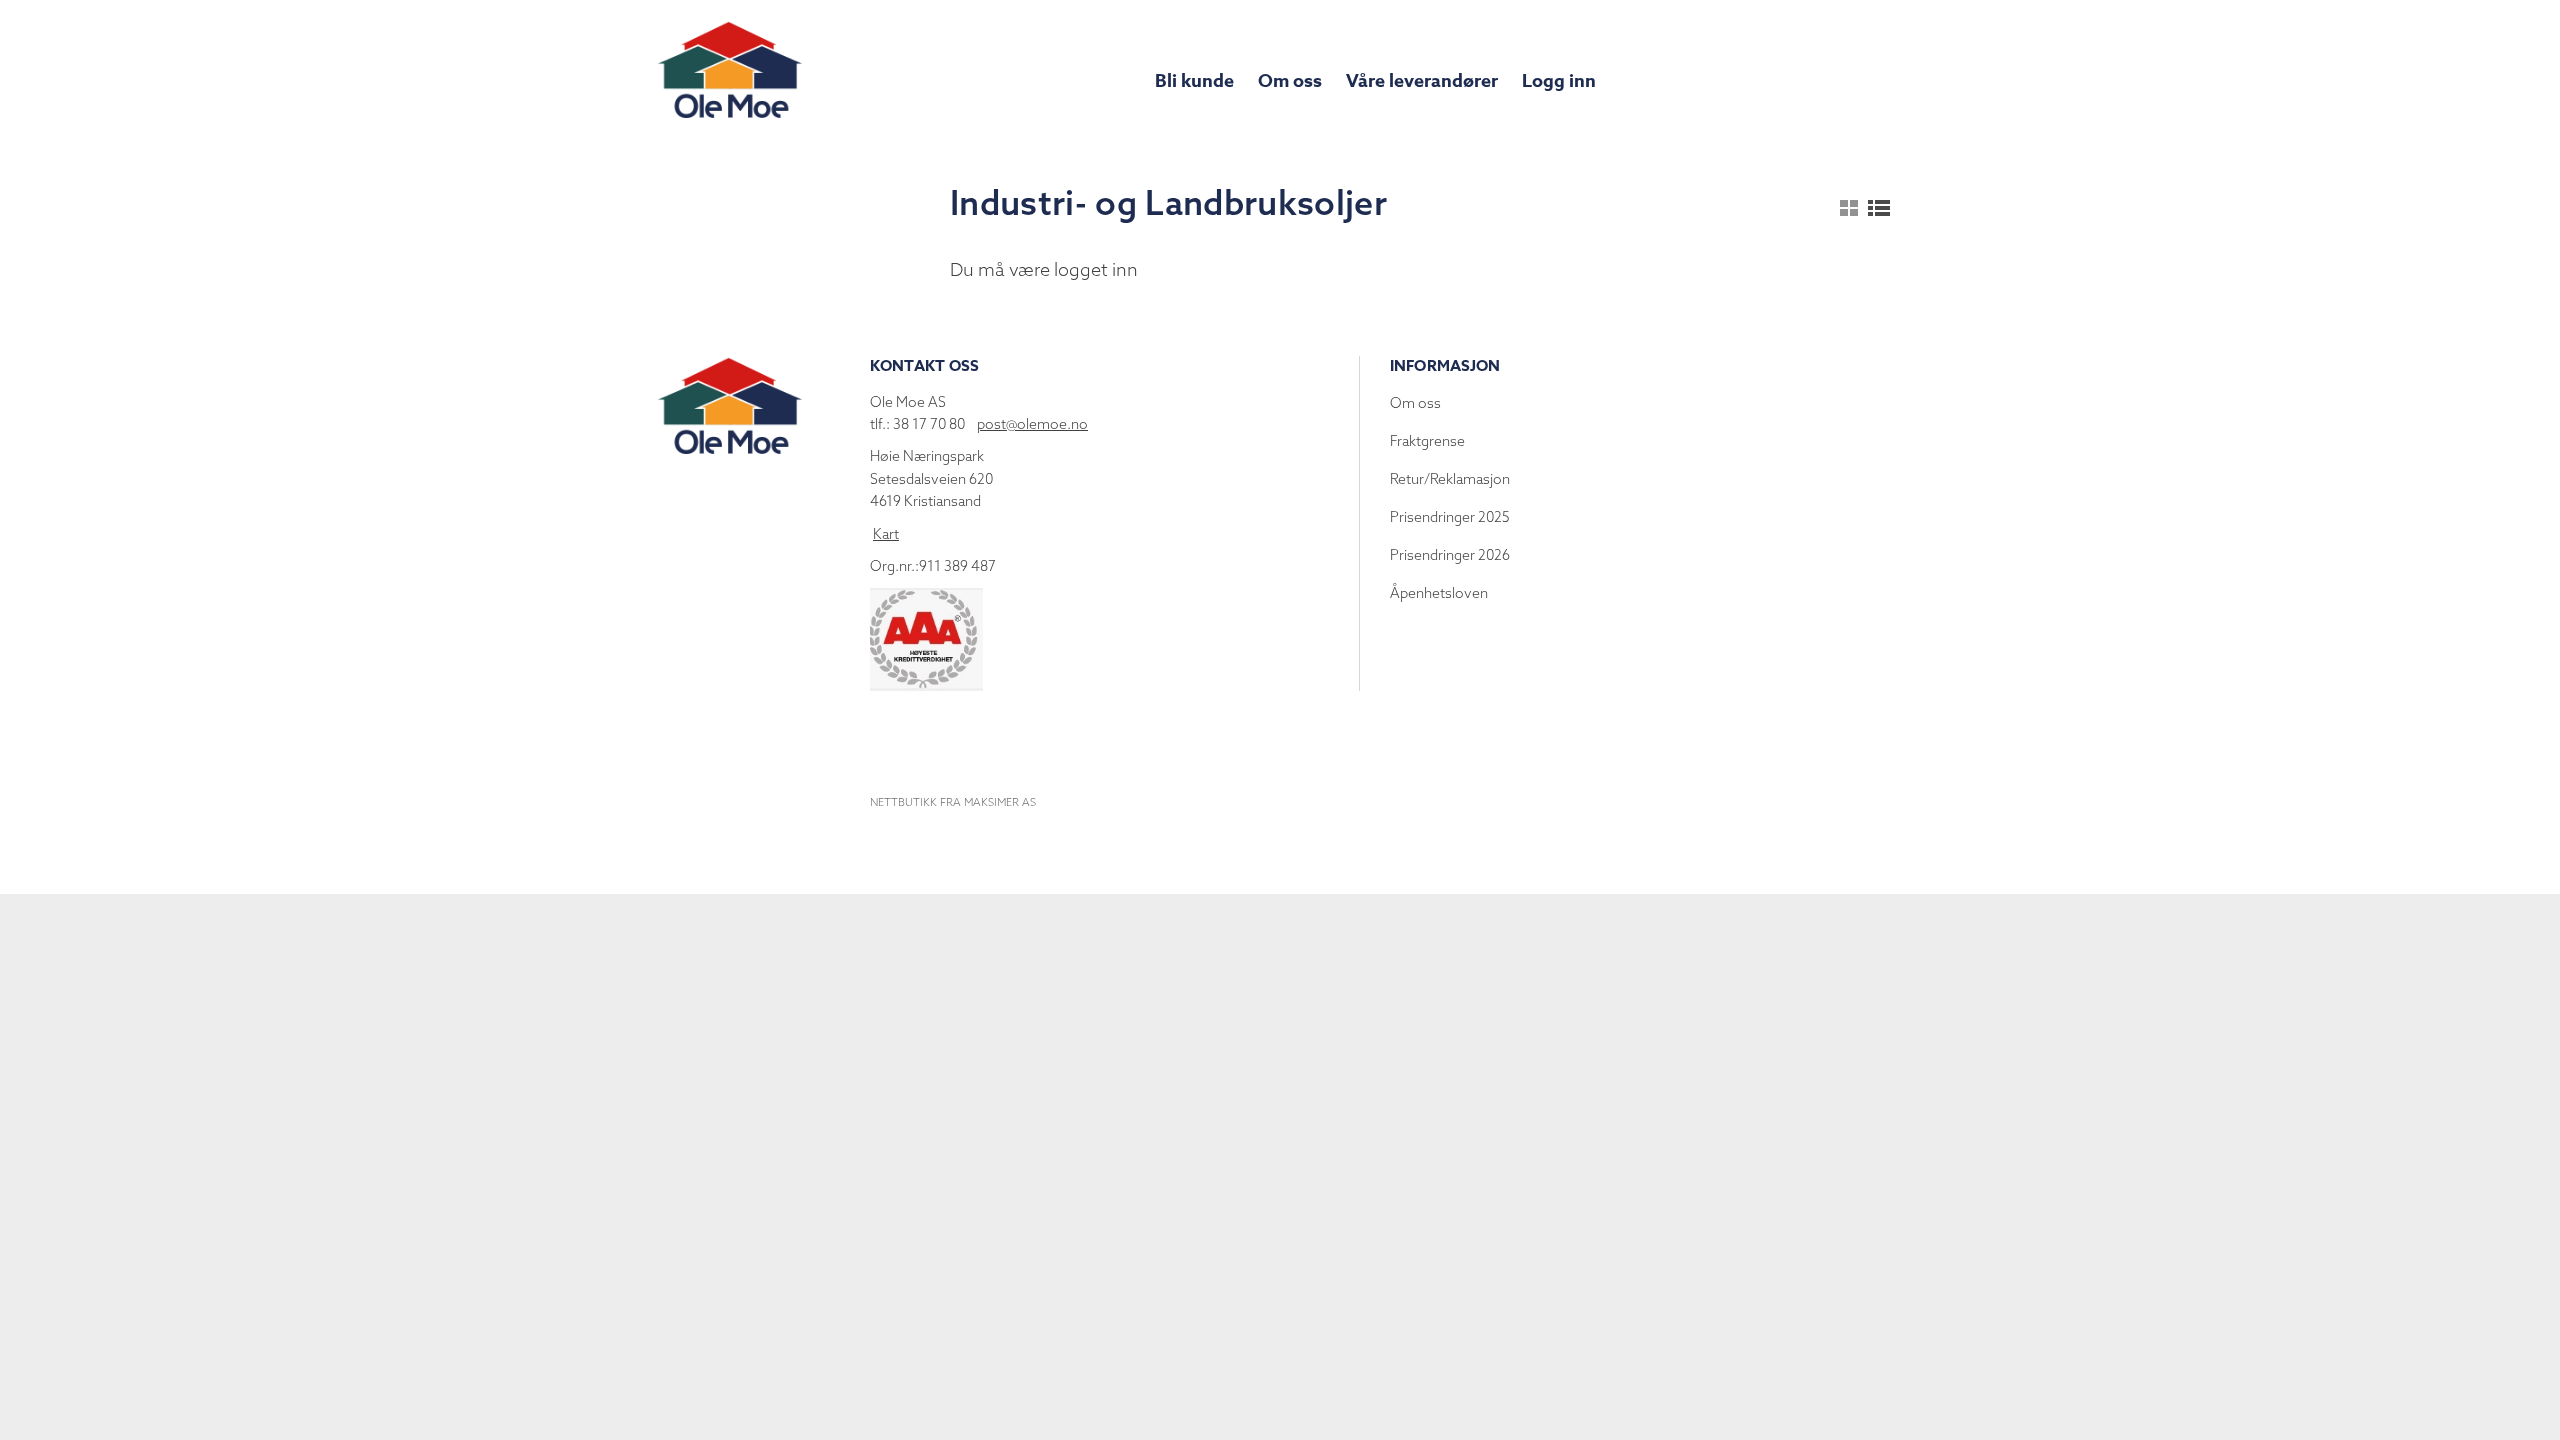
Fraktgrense (1427, 441)
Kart (886, 534)
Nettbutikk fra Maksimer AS (953, 802)
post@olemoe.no (1032, 424)
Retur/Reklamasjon (1450, 479)
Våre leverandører (1422, 81)
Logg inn (1559, 81)
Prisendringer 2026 (1450, 555)
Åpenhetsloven (1439, 593)
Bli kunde (1194, 81)
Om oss (1290, 81)
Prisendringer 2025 (1450, 517)
